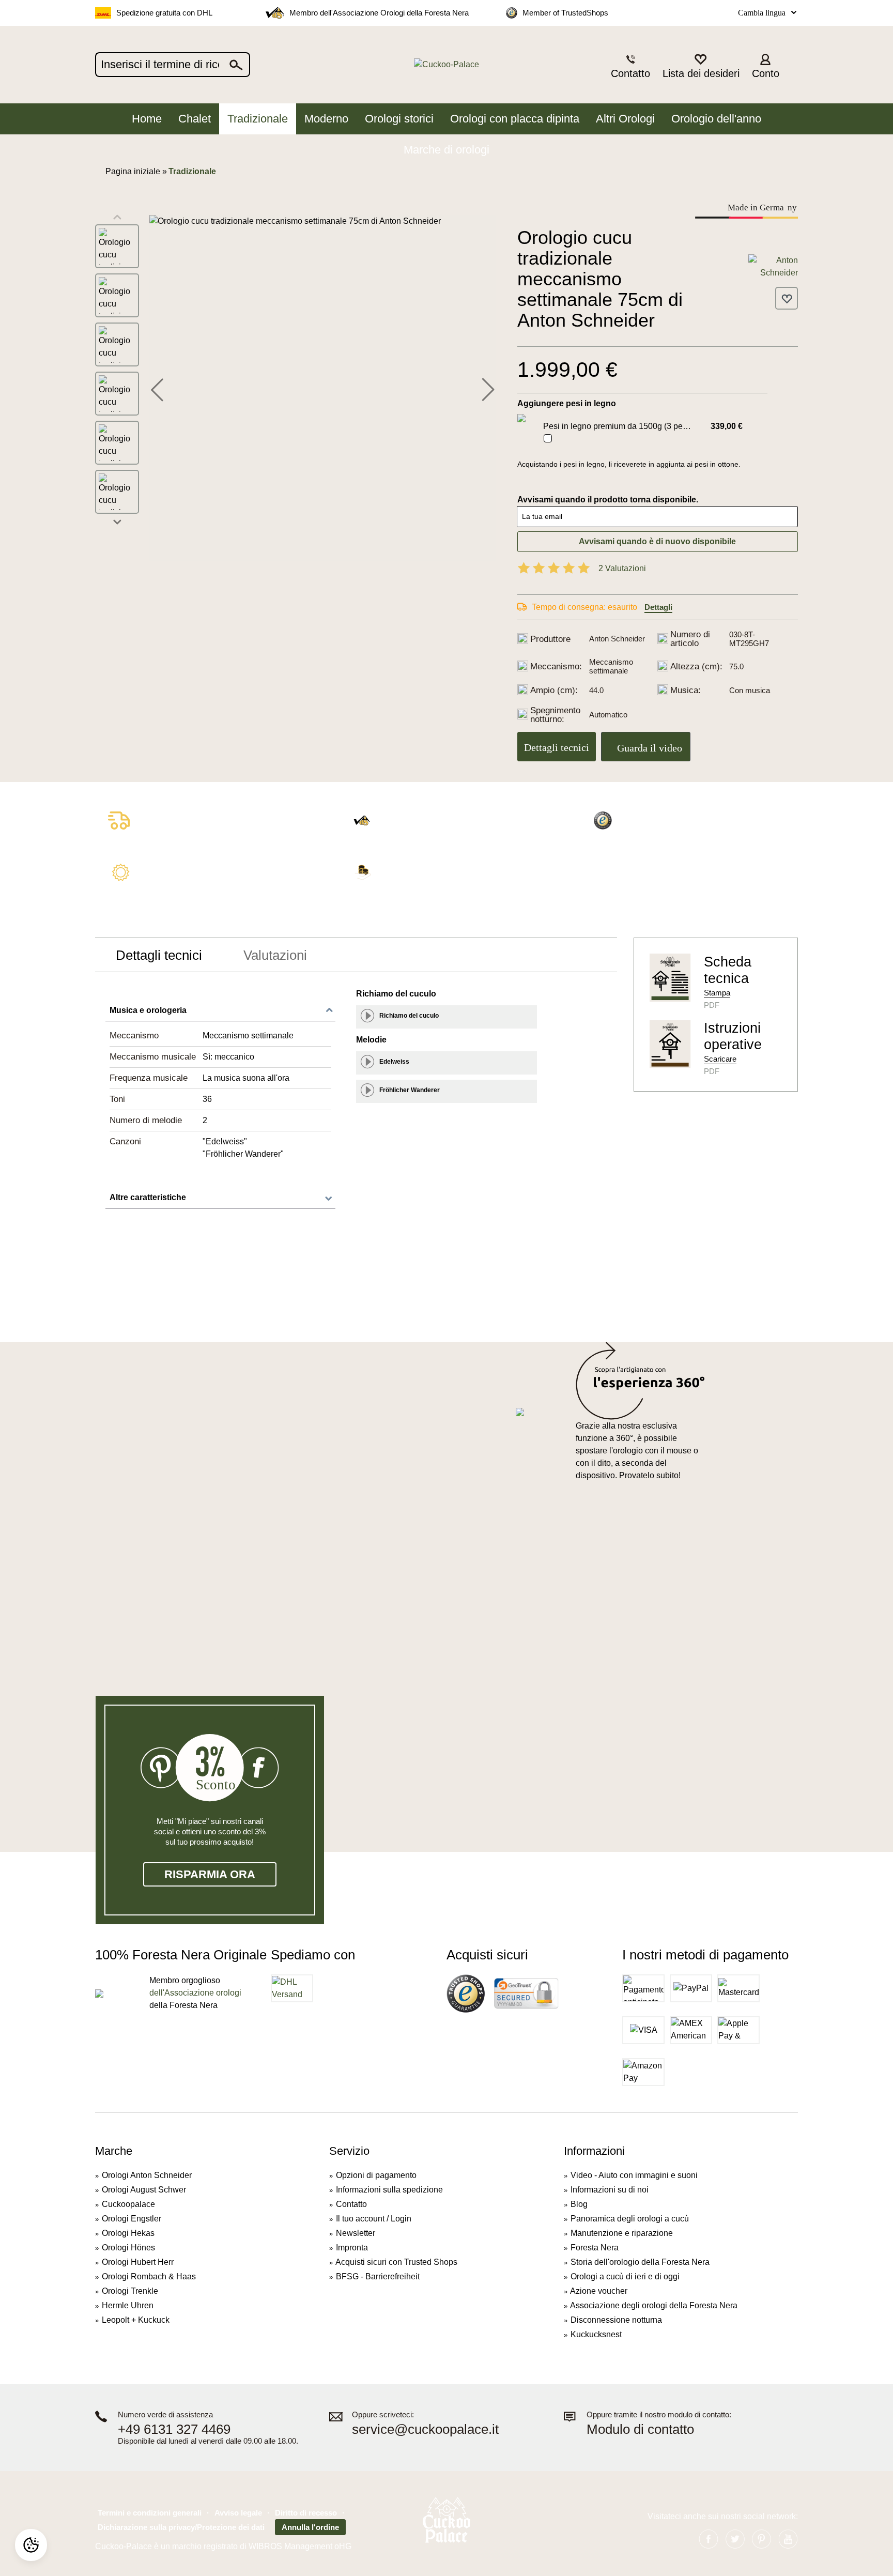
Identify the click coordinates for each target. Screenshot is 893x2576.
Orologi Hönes (128, 2248)
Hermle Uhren (128, 2305)
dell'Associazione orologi (195, 1993)
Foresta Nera (595, 2248)
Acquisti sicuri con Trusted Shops (396, 2262)
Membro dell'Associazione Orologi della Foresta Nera (379, 13)
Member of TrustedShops (565, 13)
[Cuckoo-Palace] (447, 65)
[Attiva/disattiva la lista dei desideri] (787, 298)
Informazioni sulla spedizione (389, 2190)
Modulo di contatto (640, 2429)
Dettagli (658, 607)
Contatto (351, 2204)
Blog (579, 2204)
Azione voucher (599, 2291)
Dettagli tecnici (557, 747)
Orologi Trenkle (130, 2291)
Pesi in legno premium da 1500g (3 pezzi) (619, 426)
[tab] (159, 955)
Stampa (717, 993)
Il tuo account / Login (374, 2219)
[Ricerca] (237, 65)
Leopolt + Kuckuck (136, 2320)
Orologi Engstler (132, 2219)
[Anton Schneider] (773, 266)
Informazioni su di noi (610, 2190)
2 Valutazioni (622, 568)
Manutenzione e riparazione (622, 2233)
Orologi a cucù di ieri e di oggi (625, 2276)
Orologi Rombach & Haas (149, 2276)
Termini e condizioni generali (150, 2513)
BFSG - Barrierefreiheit (378, 2276)
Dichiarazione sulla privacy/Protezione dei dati (181, 2527)
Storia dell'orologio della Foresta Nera (640, 2262)
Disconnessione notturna (616, 2320)
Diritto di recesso (306, 2513)
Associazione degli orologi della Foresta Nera (654, 2305)
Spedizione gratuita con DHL (164, 13)
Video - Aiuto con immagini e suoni (634, 2175)
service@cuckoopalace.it (425, 2429)
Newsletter (356, 2233)
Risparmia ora (210, 1874)
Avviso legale (238, 2513)
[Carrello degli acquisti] (792, 65)
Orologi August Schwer (144, 2190)
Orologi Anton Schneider (147, 2175)
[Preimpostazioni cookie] (31, 2545)
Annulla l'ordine (310, 2527)
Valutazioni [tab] (275, 955)
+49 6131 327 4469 (174, 2429)
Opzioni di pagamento (376, 2175)
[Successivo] (488, 388)
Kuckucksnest (596, 2334)
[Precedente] (157, 388)
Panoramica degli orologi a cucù (630, 2219)
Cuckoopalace (128, 2204)
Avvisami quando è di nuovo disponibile (657, 541)
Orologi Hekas (128, 2233)
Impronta (352, 2248)
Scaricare (720, 1059)
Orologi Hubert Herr (138, 2262)
